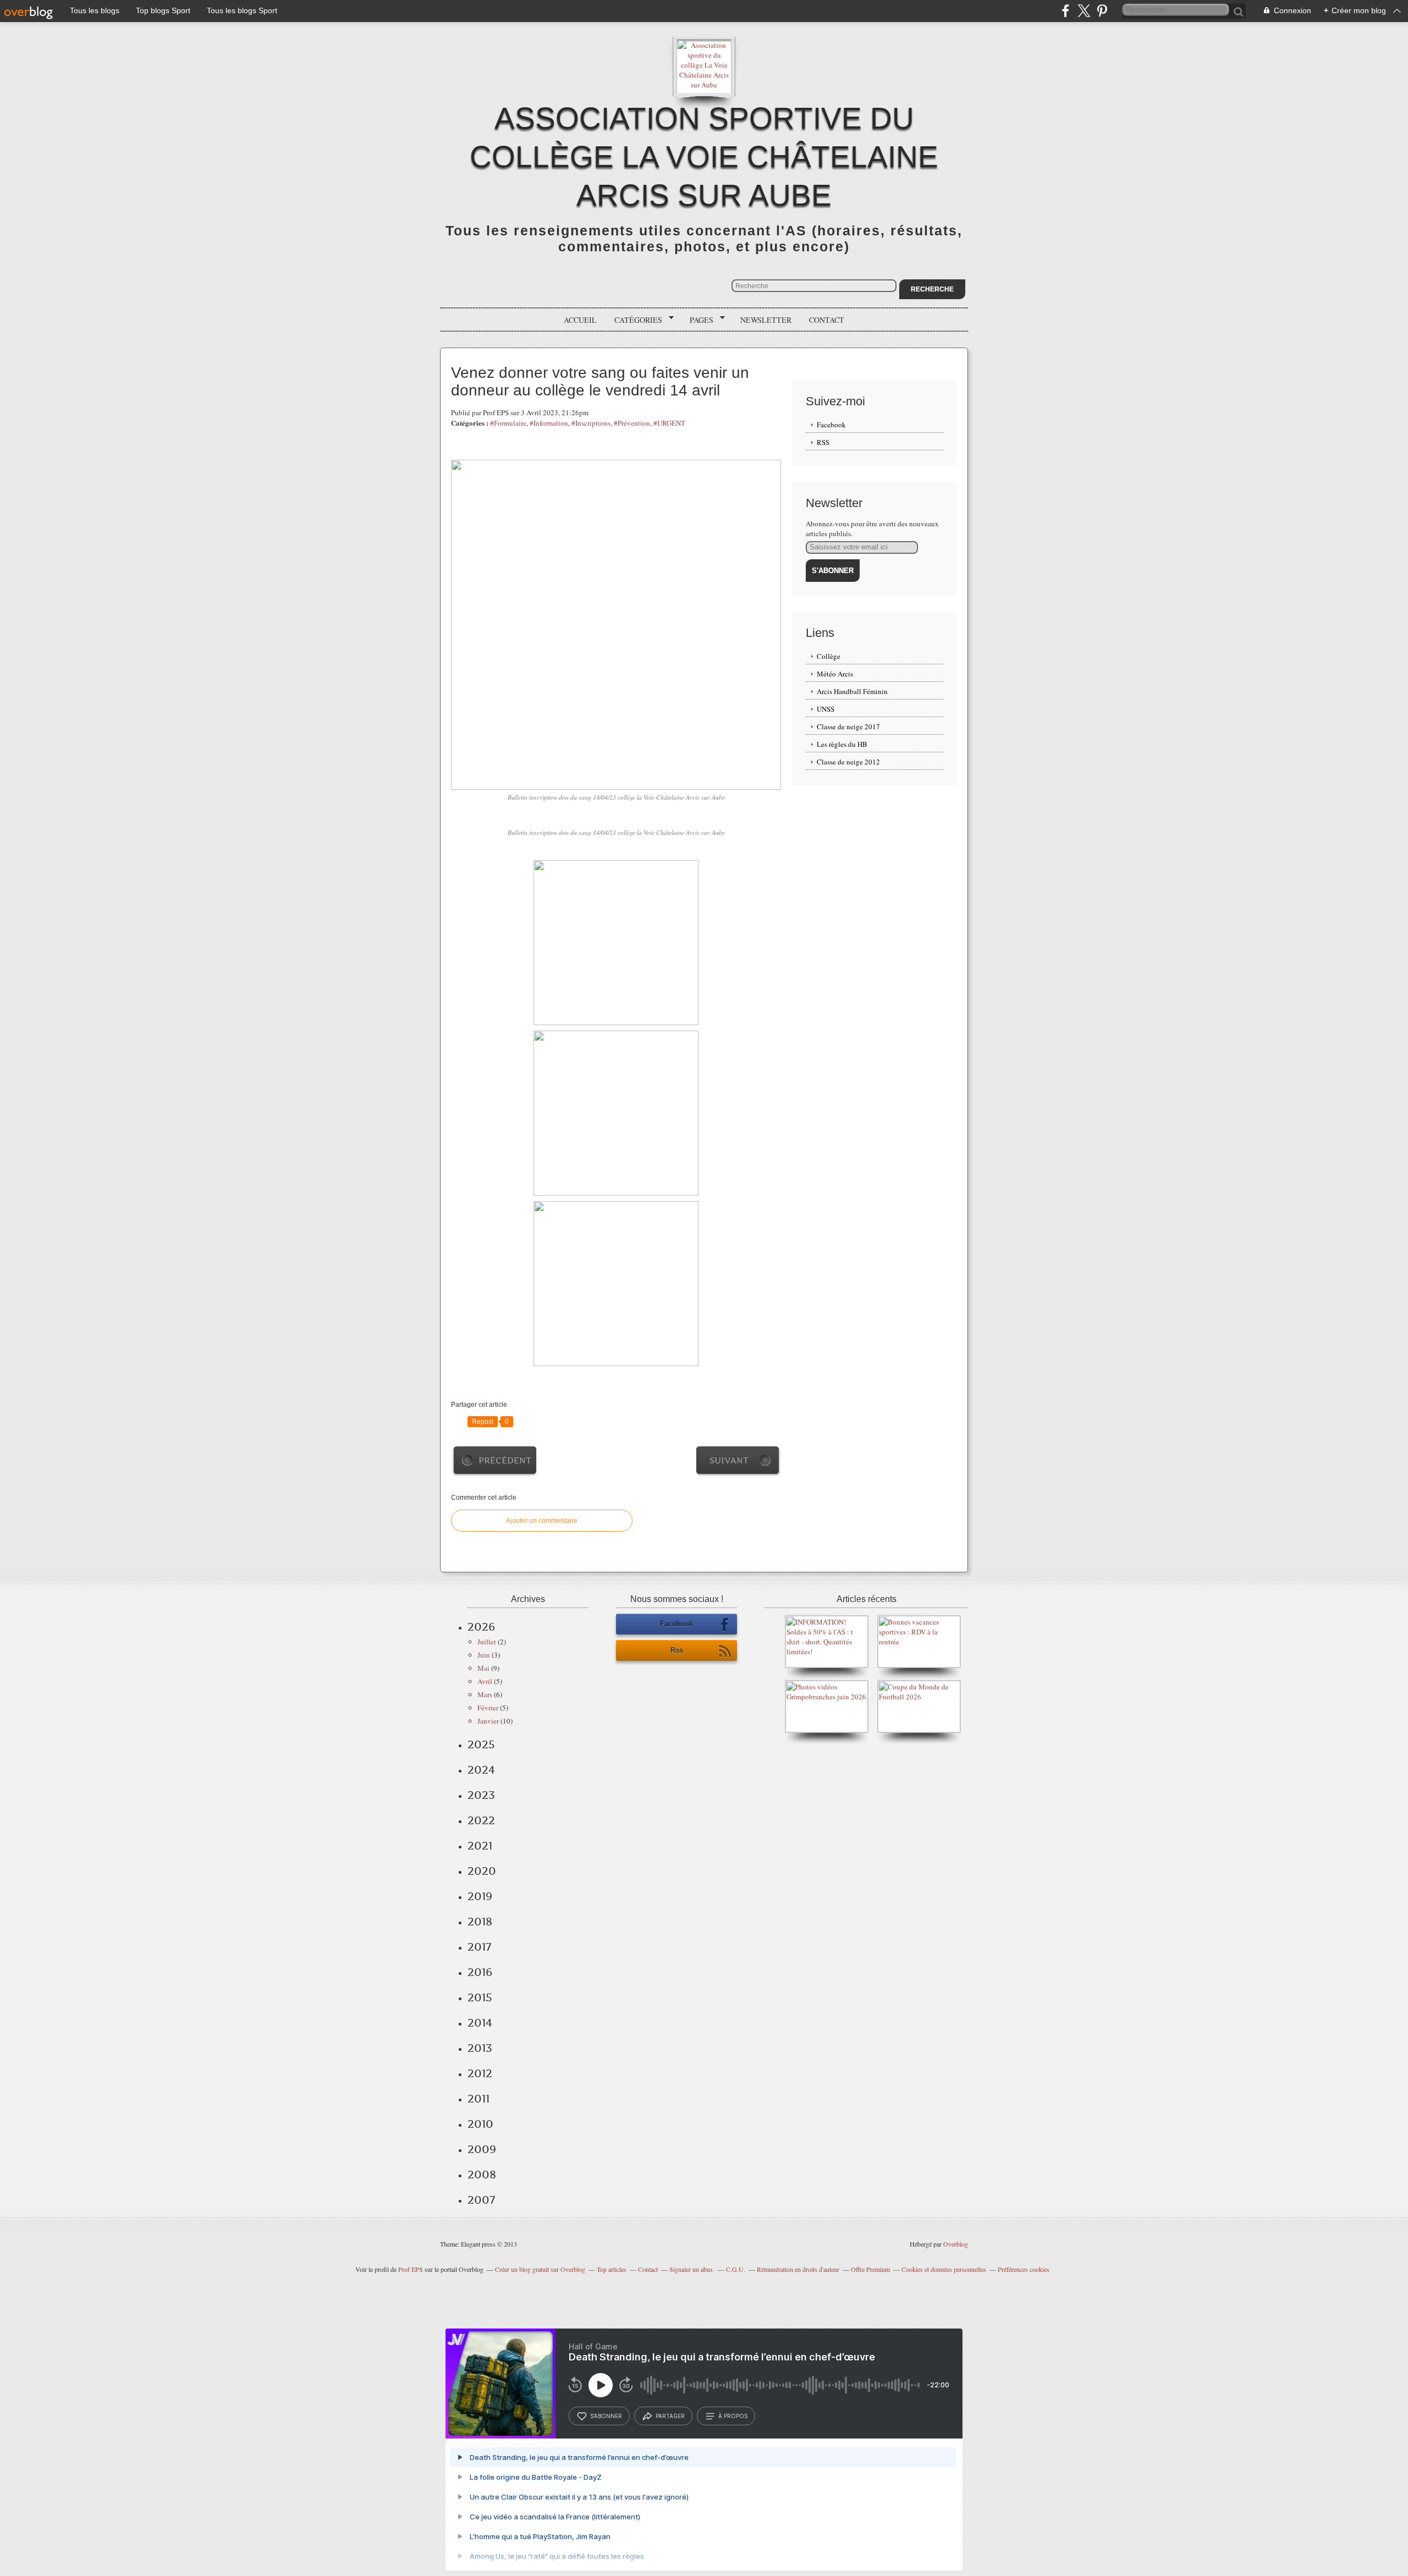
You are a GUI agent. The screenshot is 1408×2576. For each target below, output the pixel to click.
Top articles (612, 2269)
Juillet (487, 1642)
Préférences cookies (1024, 2269)
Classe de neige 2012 (848, 762)
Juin (484, 1655)
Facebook (831, 425)
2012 (480, 2073)
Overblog (956, 2244)
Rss (677, 1650)
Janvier (488, 1721)
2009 (482, 2149)
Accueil (580, 320)
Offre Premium (870, 2269)
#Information (549, 423)
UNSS (826, 709)
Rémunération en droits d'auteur (798, 2269)
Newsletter (766, 320)
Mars (485, 1694)
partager (670, 2416)
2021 (480, 1846)
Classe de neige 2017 (848, 726)
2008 (482, 2175)
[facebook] (1066, 11)
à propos (733, 2416)
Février (488, 1708)
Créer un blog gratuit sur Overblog (540, 2269)
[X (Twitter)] (1084, 11)
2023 (481, 1795)
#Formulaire (508, 423)
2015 (480, 1997)
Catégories (634, 320)
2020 (482, 1871)
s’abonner (606, 2416)
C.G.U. (736, 2269)
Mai (483, 1668)
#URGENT (669, 423)
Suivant (729, 1460)
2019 (480, 1896)
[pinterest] (1102, 11)
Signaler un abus (692, 2269)
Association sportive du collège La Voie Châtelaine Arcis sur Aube (704, 157)
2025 (481, 1744)
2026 (481, 1627)
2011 (479, 2099)
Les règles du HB (842, 744)
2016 (480, 1972)
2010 (480, 2124)
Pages (698, 320)
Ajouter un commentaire (542, 1521)
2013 (480, 2048)
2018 (480, 1922)
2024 (481, 1770)
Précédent (505, 1460)
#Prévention (632, 423)
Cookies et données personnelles (944, 2269)
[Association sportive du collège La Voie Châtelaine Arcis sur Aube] (704, 66)
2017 (479, 1947)
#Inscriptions (591, 423)
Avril (485, 1681)
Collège (829, 656)
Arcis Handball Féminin (852, 691)
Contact (827, 320)
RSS (823, 442)
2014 (480, 2023)
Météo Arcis (835, 674)
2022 (481, 1820)
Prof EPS (411, 2269)
